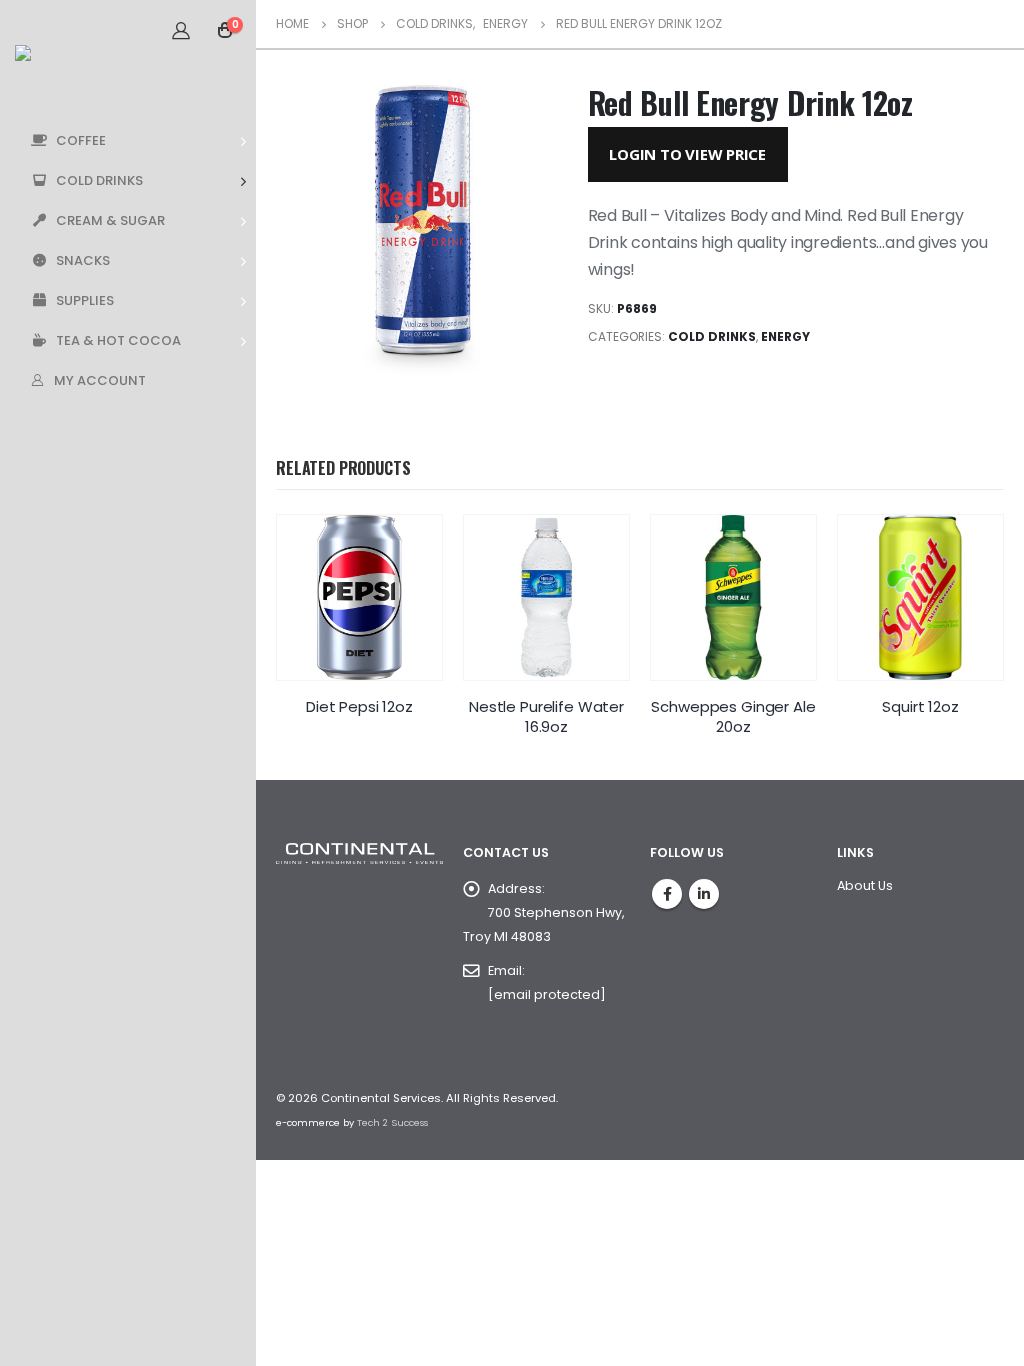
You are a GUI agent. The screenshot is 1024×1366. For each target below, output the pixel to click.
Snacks (83, 260)
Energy (785, 336)
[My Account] (181, 30)
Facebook (667, 894)
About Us (865, 885)
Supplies (85, 300)
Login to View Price (687, 154)
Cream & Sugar (110, 220)
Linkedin (704, 894)
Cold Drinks (99, 180)
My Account (100, 380)
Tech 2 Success (392, 1122)
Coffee (81, 140)
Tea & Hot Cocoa (118, 340)
